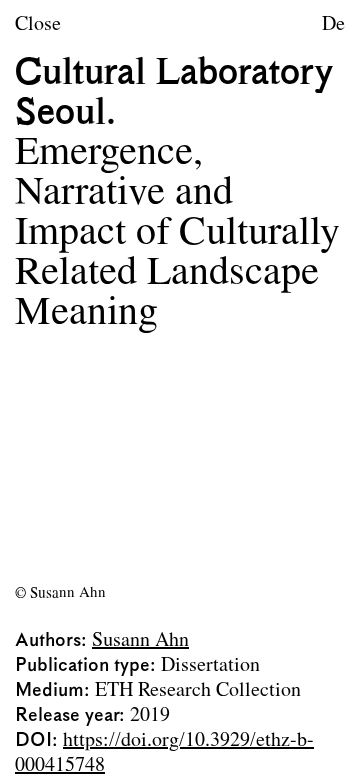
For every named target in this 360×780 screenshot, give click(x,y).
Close (38, 25)
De (333, 25)
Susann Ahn (140, 641)
